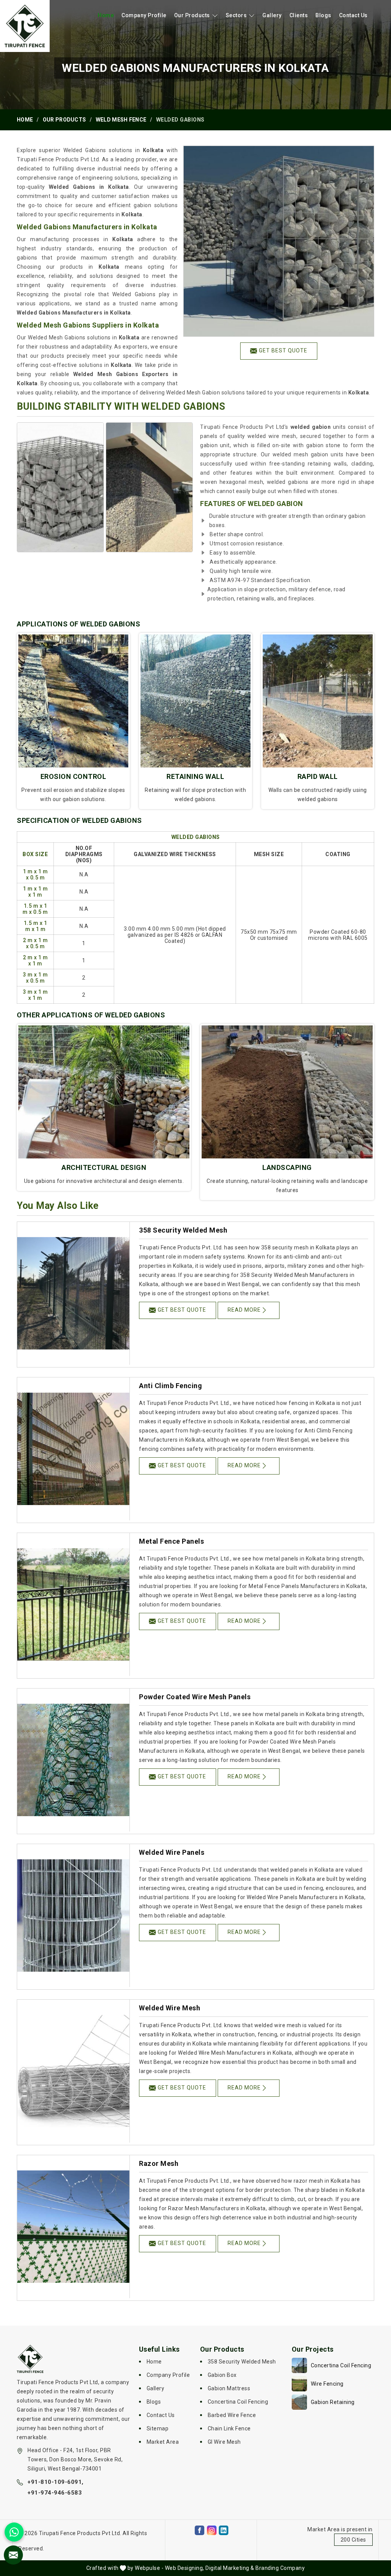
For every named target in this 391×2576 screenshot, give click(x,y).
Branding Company (280, 2568)
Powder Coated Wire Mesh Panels (195, 1697)
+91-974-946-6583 (55, 2493)
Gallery (272, 15)
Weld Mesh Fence (121, 120)
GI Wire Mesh (224, 2442)
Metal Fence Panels (171, 1541)
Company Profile (144, 15)
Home (106, 15)
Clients (299, 15)
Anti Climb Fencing (170, 1386)
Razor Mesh (159, 2163)
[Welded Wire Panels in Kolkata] (73, 1916)
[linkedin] (224, 2530)
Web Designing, (185, 2568)
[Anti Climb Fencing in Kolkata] (73, 1449)
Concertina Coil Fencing (238, 2402)
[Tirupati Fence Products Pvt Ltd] (25, 26)
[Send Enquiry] (13, 2555)
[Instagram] (212, 2530)
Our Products (192, 15)
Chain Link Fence (229, 2428)
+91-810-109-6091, (56, 2482)
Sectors (236, 15)
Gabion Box (222, 2375)
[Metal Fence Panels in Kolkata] (73, 1604)
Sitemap (158, 2428)
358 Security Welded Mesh (183, 1230)
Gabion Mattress (229, 2388)
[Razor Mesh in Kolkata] (73, 2227)
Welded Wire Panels (172, 1852)
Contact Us (353, 15)
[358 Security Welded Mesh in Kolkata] (73, 1293)
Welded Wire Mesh (170, 2008)
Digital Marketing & (230, 2568)
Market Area (163, 2442)
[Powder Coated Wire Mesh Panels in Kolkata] (73, 1760)
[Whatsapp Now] (14, 2532)
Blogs (323, 15)
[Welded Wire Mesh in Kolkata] (73, 2071)
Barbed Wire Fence (232, 2415)
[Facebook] (200, 2530)
